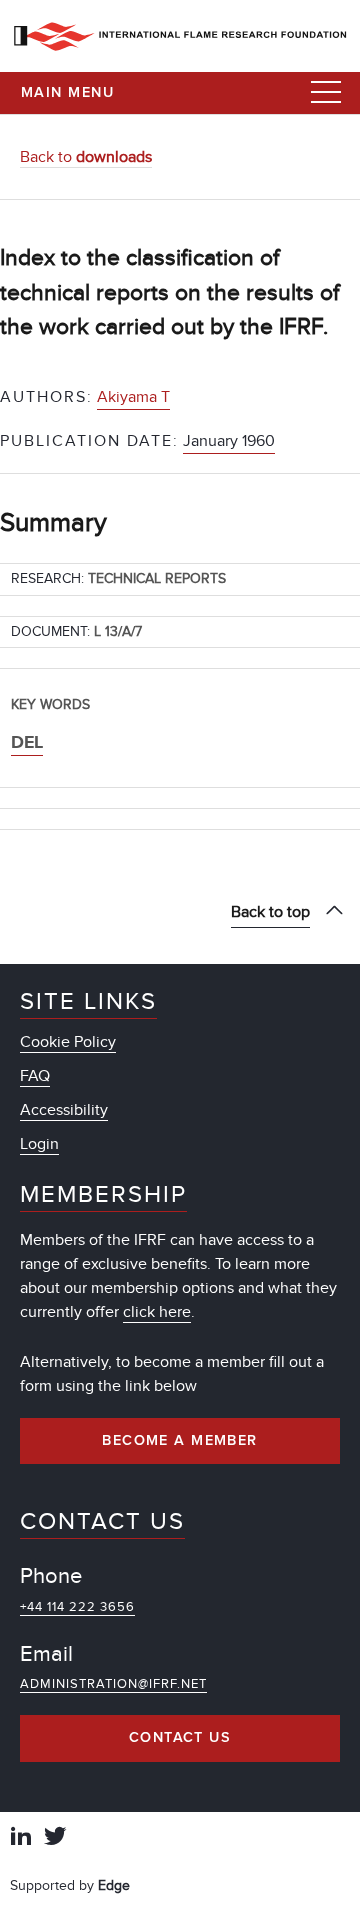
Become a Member (180, 1441)
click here (157, 1312)
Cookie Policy (68, 1042)
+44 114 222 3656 (77, 1607)
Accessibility (64, 1110)
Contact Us (180, 1738)
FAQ (35, 1076)
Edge (114, 1885)
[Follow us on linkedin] (21, 1838)
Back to (86, 157)
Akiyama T (133, 397)
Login (39, 1144)
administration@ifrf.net (113, 1684)
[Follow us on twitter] (55, 1838)
